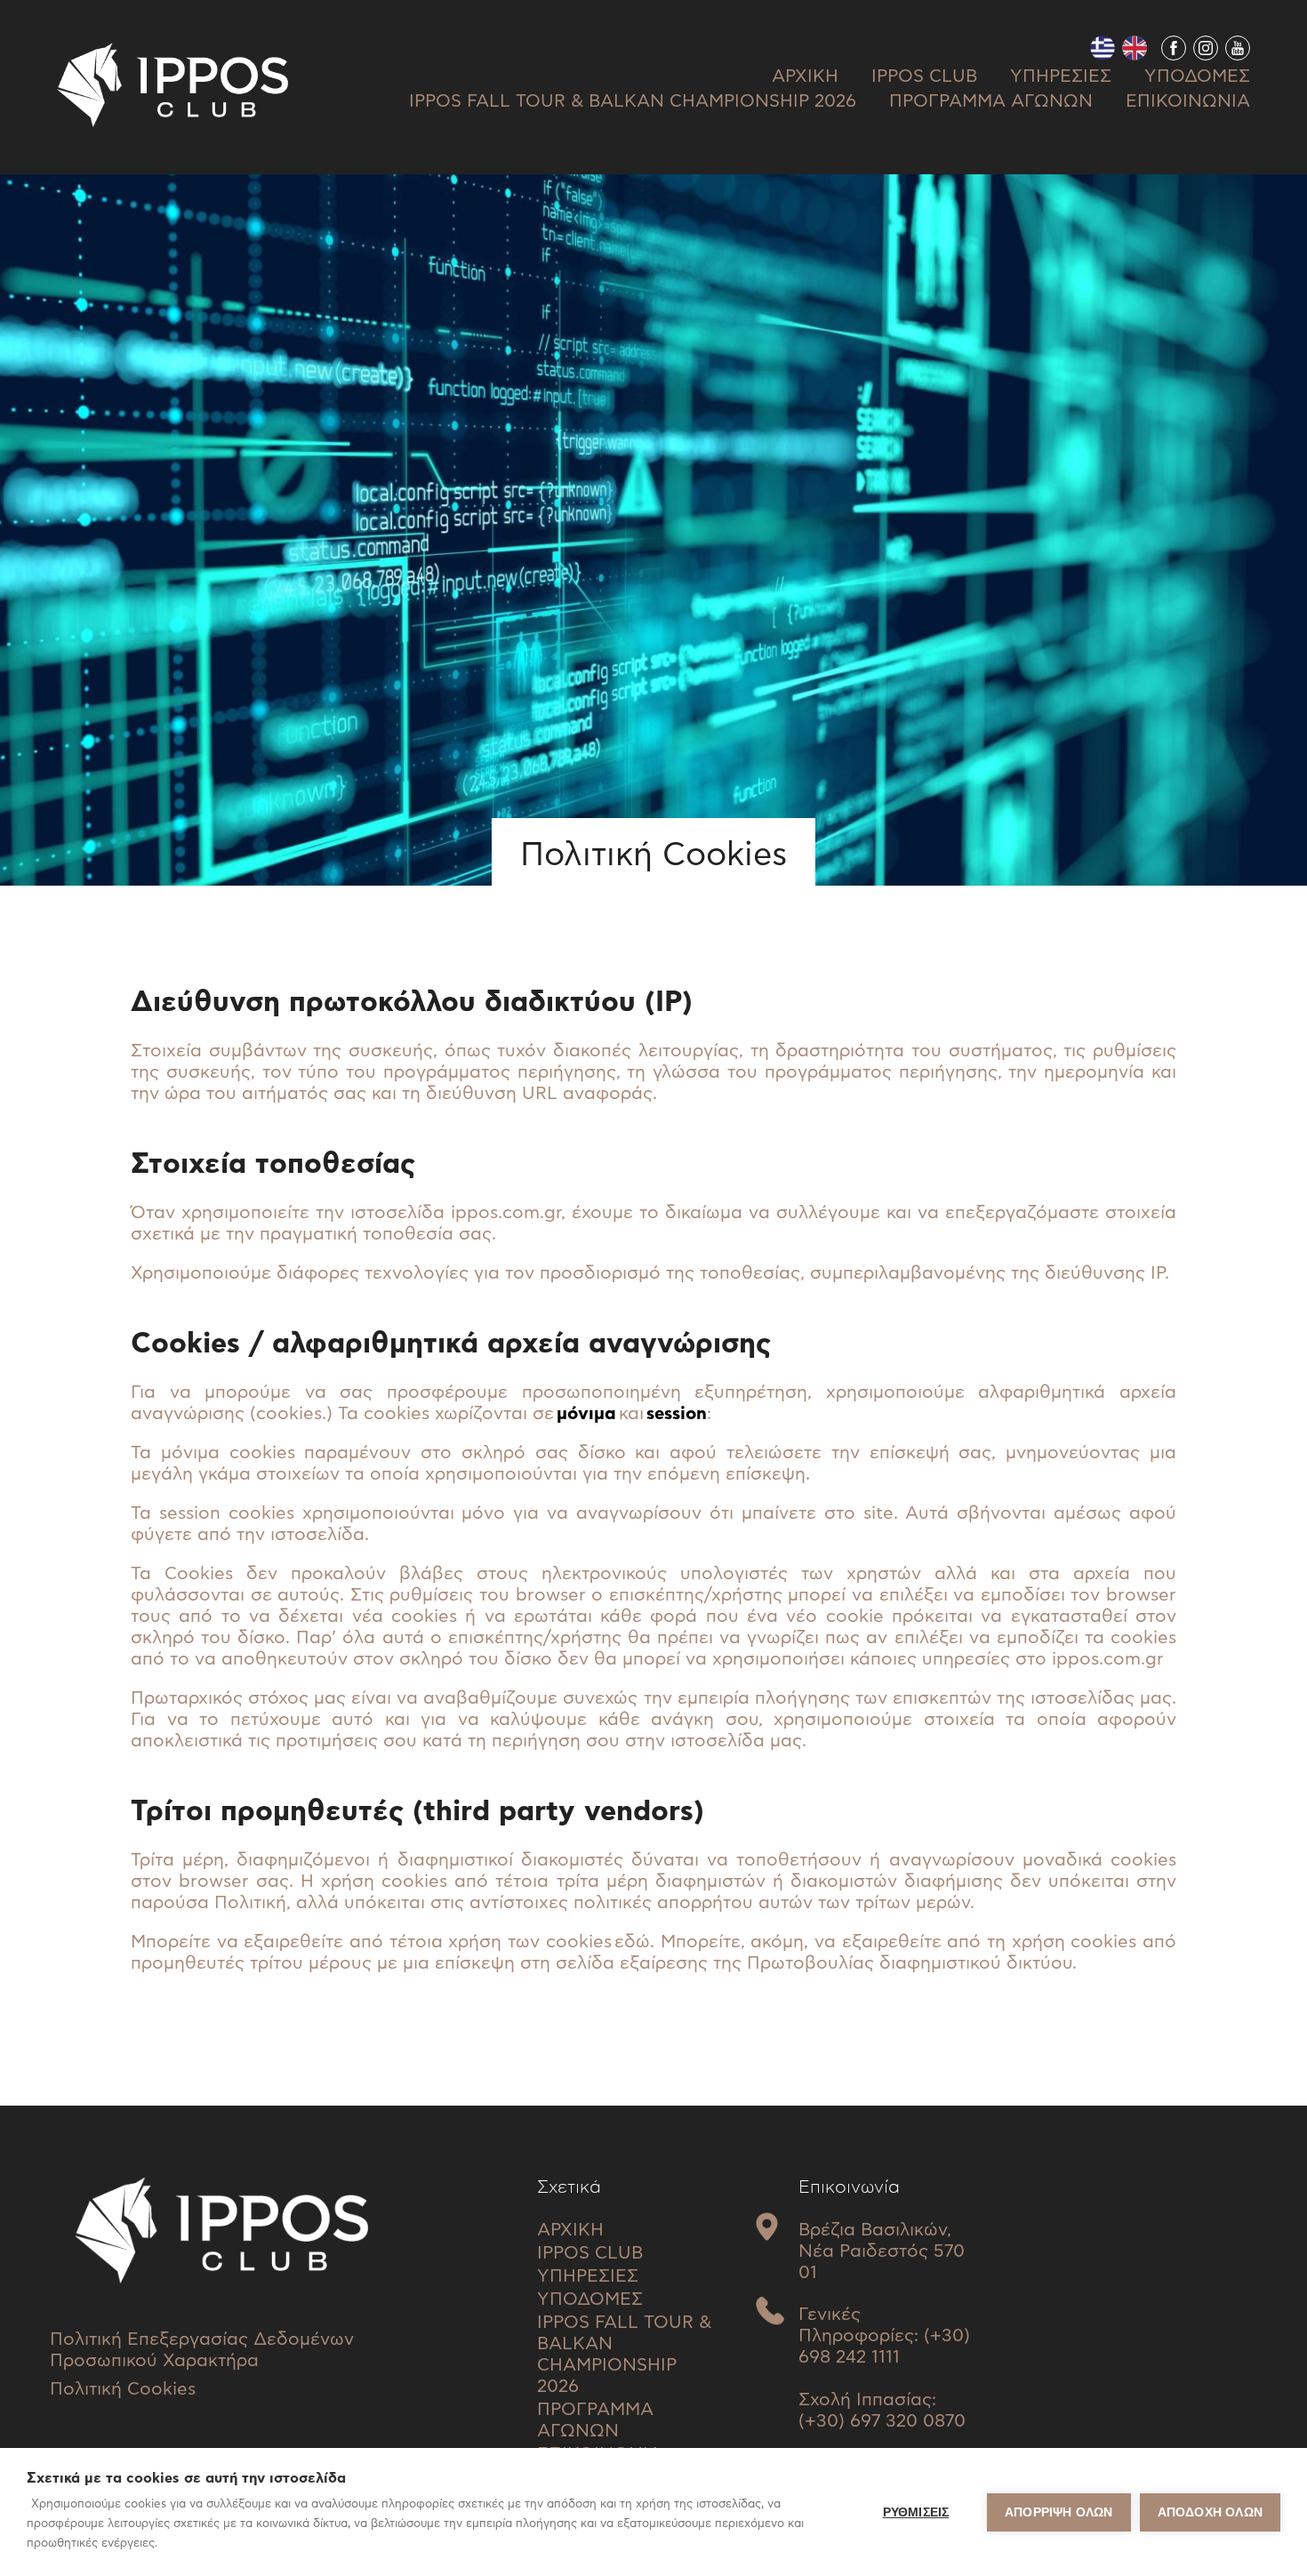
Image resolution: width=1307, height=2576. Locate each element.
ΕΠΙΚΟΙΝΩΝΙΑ (1188, 101)
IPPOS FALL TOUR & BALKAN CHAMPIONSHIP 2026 (633, 101)
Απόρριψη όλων (1059, 2512)
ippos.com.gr (506, 1213)
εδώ (632, 1942)
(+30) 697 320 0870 (882, 2421)
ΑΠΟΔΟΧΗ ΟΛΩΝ (1210, 2512)
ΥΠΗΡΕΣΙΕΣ (1061, 76)
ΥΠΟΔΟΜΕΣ (1197, 76)
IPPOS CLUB (924, 76)
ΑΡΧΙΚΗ (805, 76)
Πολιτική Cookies (123, 2389)
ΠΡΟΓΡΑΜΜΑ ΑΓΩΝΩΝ (991, 101)
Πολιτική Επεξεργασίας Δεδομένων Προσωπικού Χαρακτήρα (202, 2350)
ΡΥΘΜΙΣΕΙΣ (916, 2512)
